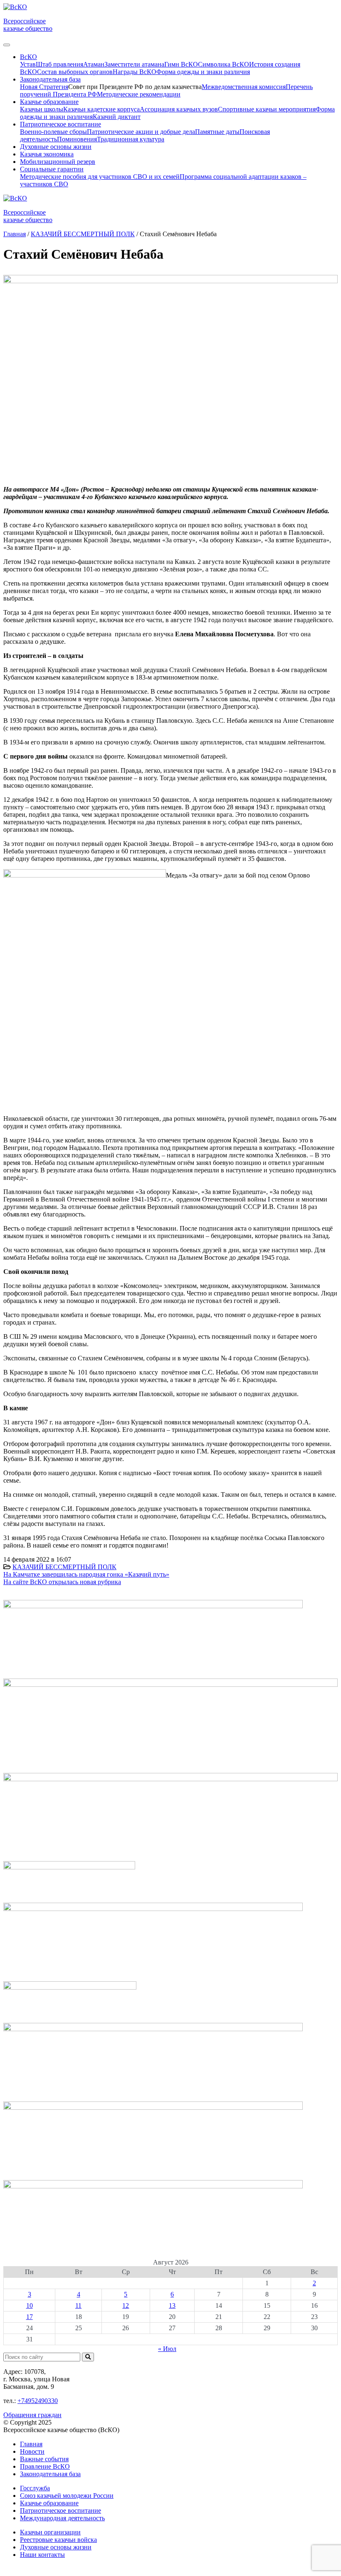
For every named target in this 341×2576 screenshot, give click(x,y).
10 (30, 2305)
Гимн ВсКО (181, 64)
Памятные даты (217, 132)
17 (30, 2317)
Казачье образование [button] (49, 102)
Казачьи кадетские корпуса (101, 109)
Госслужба (35, 2488)
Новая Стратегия (44, 87)
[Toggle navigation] (7, 45)
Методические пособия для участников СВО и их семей (100, 177)
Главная (31, 2444)
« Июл (167, 2349)
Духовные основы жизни (56, 147)
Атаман (94, 64)
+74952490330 (38, 2401)
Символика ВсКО (224, 64)
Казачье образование (49, 2503)
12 (126, 2305)
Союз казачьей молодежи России (67, 2496)
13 (172, 2305)
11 (78, 2305)
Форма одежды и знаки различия (203, 72)
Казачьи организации (50, 2532)
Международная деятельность (62, 2518)
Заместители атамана (134, 64)
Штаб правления (59, 64)
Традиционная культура (131, 139)
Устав (28, 64)
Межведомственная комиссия (244, 87)
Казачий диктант (117, 117)
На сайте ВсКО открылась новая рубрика (62, 1582)
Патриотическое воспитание (61, 2510)
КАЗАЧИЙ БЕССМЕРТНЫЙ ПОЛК (64, 1567)
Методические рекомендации (139, 94)
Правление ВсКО (45, 2466)
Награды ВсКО (135, 72)
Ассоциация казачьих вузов (179, 109)
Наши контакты (42, 2555)
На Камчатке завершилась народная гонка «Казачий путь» (86, 1574)
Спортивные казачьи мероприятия (267, 109)
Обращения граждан (32, 2415)
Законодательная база (50, 2474)
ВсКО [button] (28, 57)
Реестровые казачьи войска (58, 2540)
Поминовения (77, 139)
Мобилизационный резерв (58, 162)
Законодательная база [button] (50, 79)
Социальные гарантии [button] (52, 169)
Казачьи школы (42, 109)
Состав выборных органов (75, 72)
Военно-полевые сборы (53, 132)
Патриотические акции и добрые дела (141, 132)
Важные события (44, 2459)
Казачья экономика (47, 154)
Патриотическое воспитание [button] (61, 124)
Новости (32, 2451)
